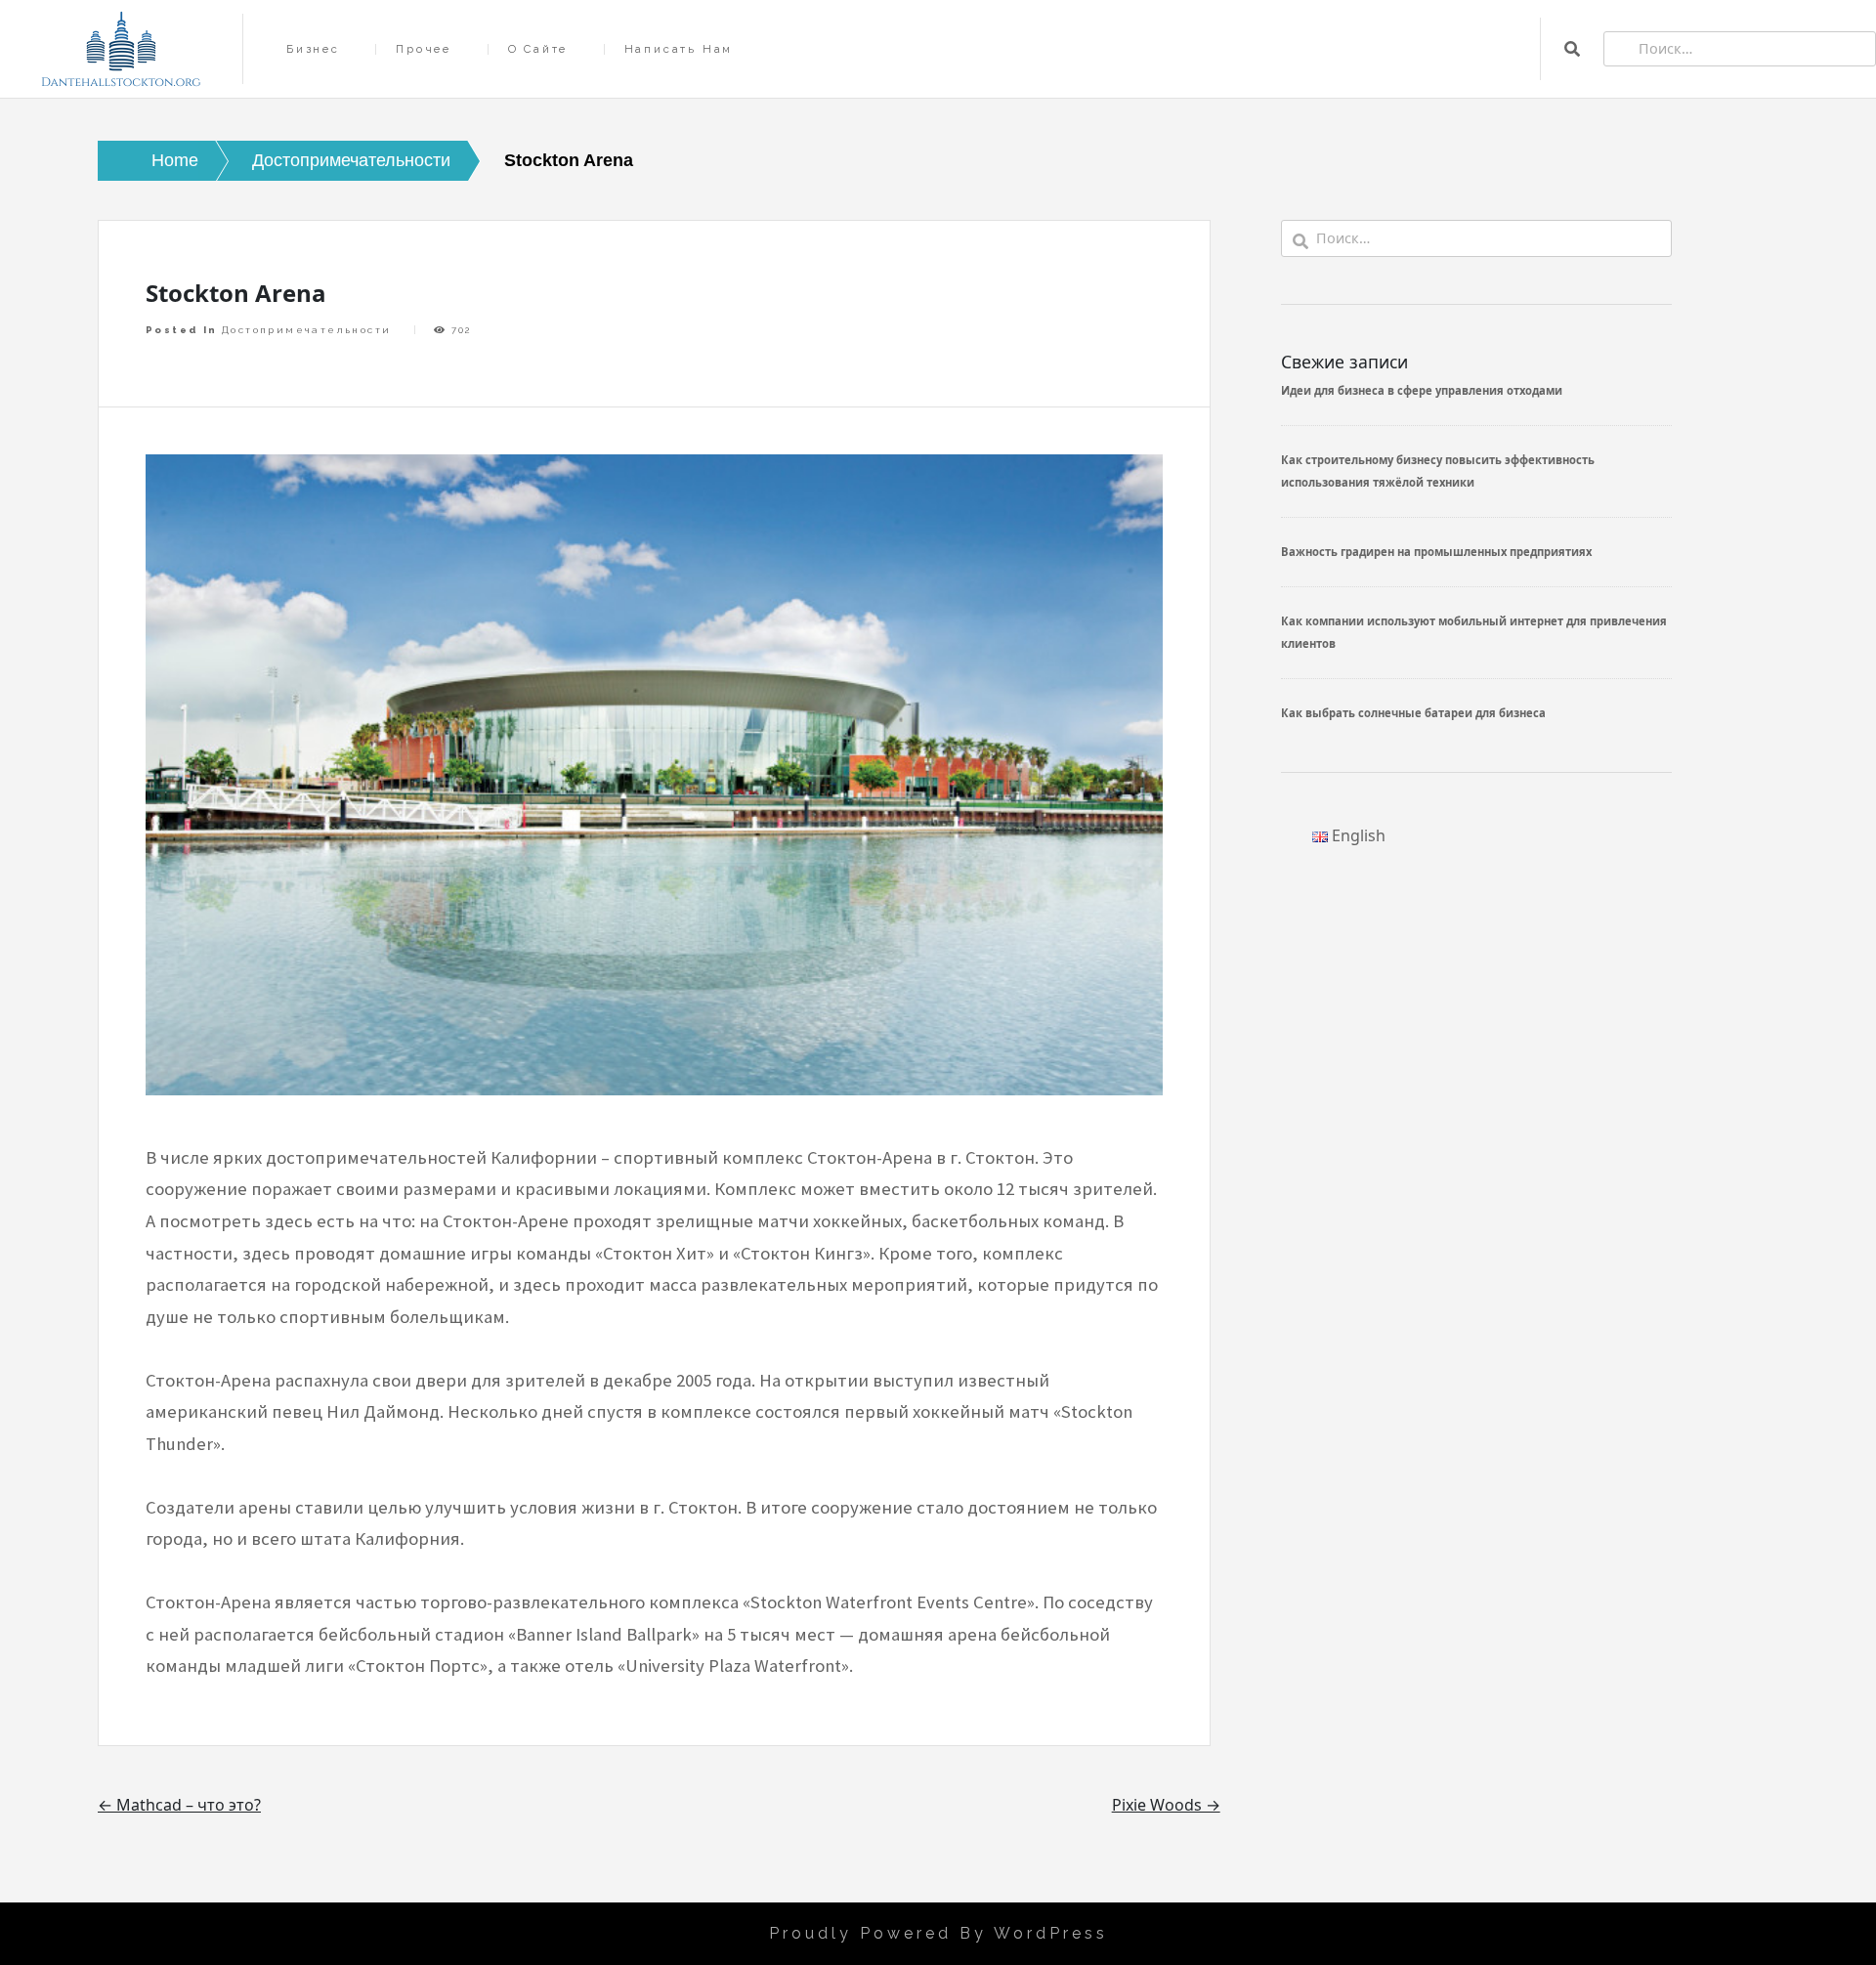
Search (1572, 49)
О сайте (538, 49)
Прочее (424, 49)
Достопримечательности (306, 330)
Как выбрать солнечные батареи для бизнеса (1413, 713)
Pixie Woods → (1166, 1805)
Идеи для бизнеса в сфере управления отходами (1422, 390)
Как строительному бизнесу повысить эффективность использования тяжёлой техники (1438, 470)
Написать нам (679, 49)
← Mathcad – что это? (179, 1805)
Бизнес (313, 49)
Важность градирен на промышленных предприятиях (1436, 552)
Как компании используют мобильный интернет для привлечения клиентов (1474, 632)
